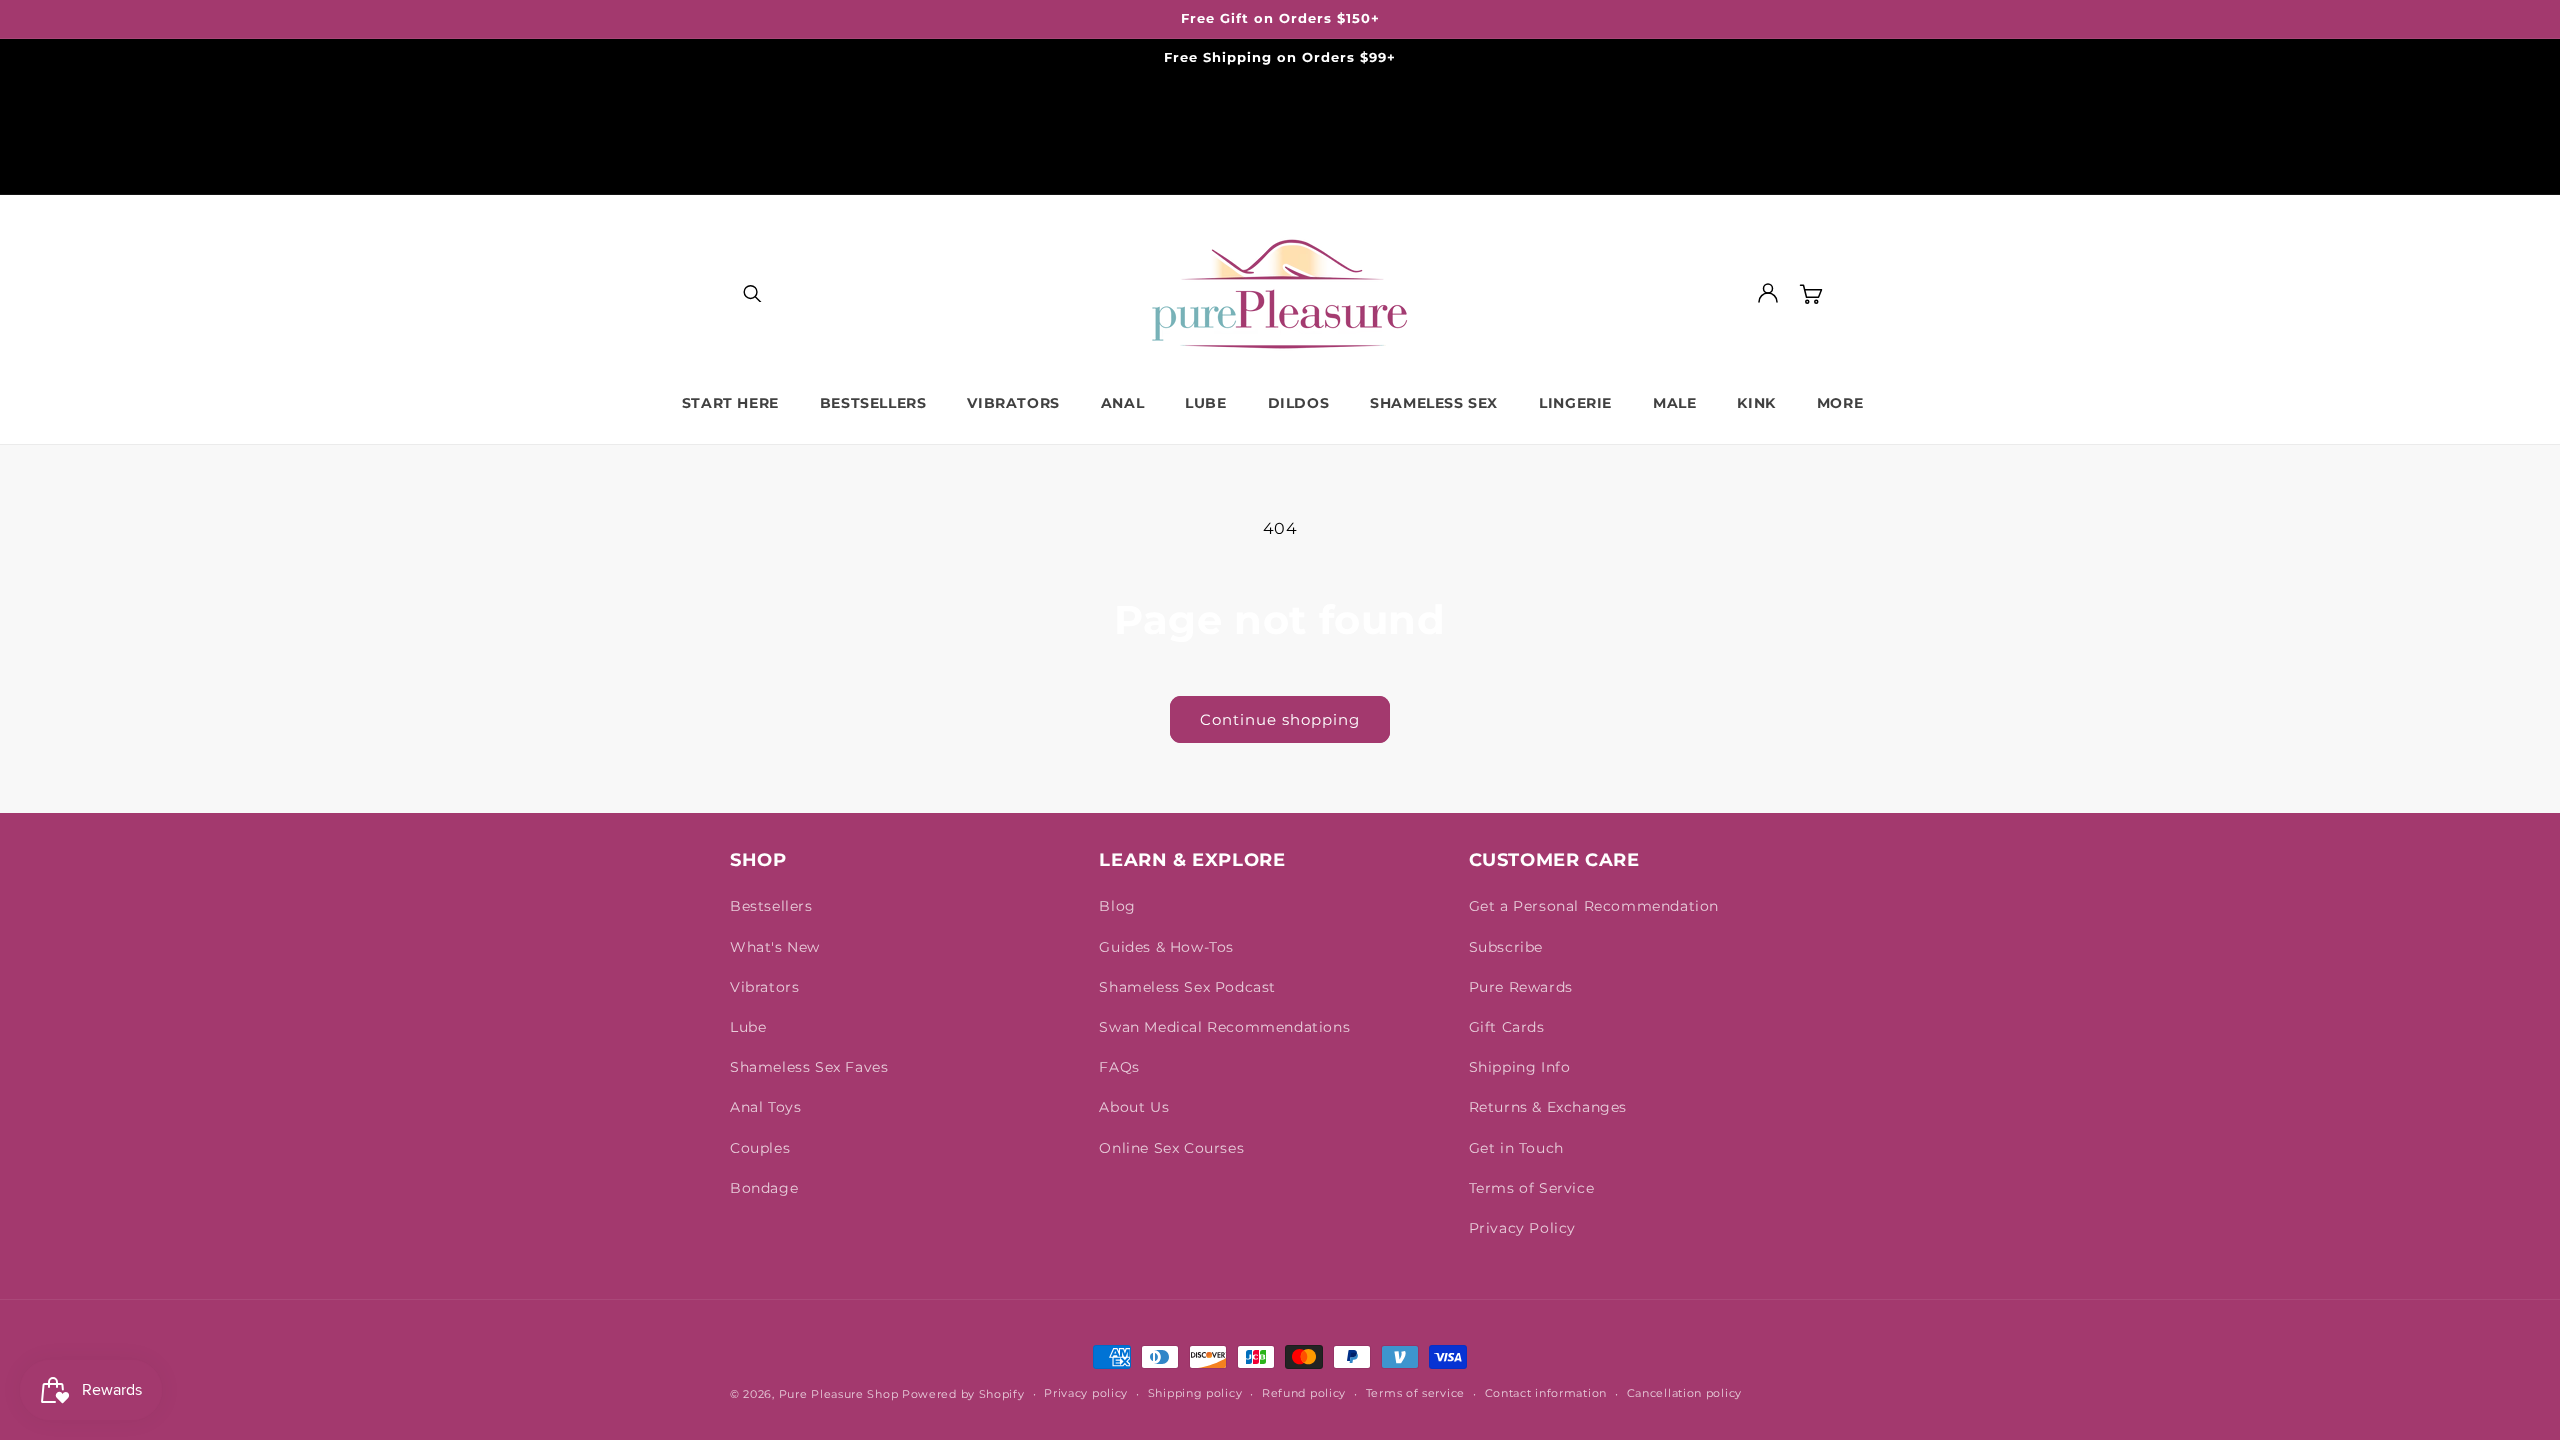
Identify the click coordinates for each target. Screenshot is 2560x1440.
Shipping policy (1195, 1393)
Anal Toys (765, 1107)
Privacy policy (1086, 1393)
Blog (1117, 906)
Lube (748, 1027)
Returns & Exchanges (1548, 1107)
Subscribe (1506, 947)
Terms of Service (1532, 1188)
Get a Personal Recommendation (1594, 906)
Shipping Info (1520, 1067)
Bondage (764, 1188)
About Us (1134, 1107)
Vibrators (764, 987)
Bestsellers (771, 906)
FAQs (1119, 1067)
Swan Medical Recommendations (1224, 1027)
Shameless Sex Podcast (1187, 987)
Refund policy (1304, 1393)
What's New (775, 947)
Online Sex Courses (1171, 1148)
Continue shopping (1280, 719)
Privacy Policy (1522, 1228)
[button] (752, 293)
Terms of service (1415, 1393)
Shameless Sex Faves (809, 1067)
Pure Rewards (1521, 987)
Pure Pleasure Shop (839, 1394)
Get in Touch (1516, 1148)
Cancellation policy (1684, 1393)
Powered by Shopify (963, 1394)
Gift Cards (1507, 1027)
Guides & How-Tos (1166, 947)
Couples (760, 1148)
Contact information (1546, 1393)
